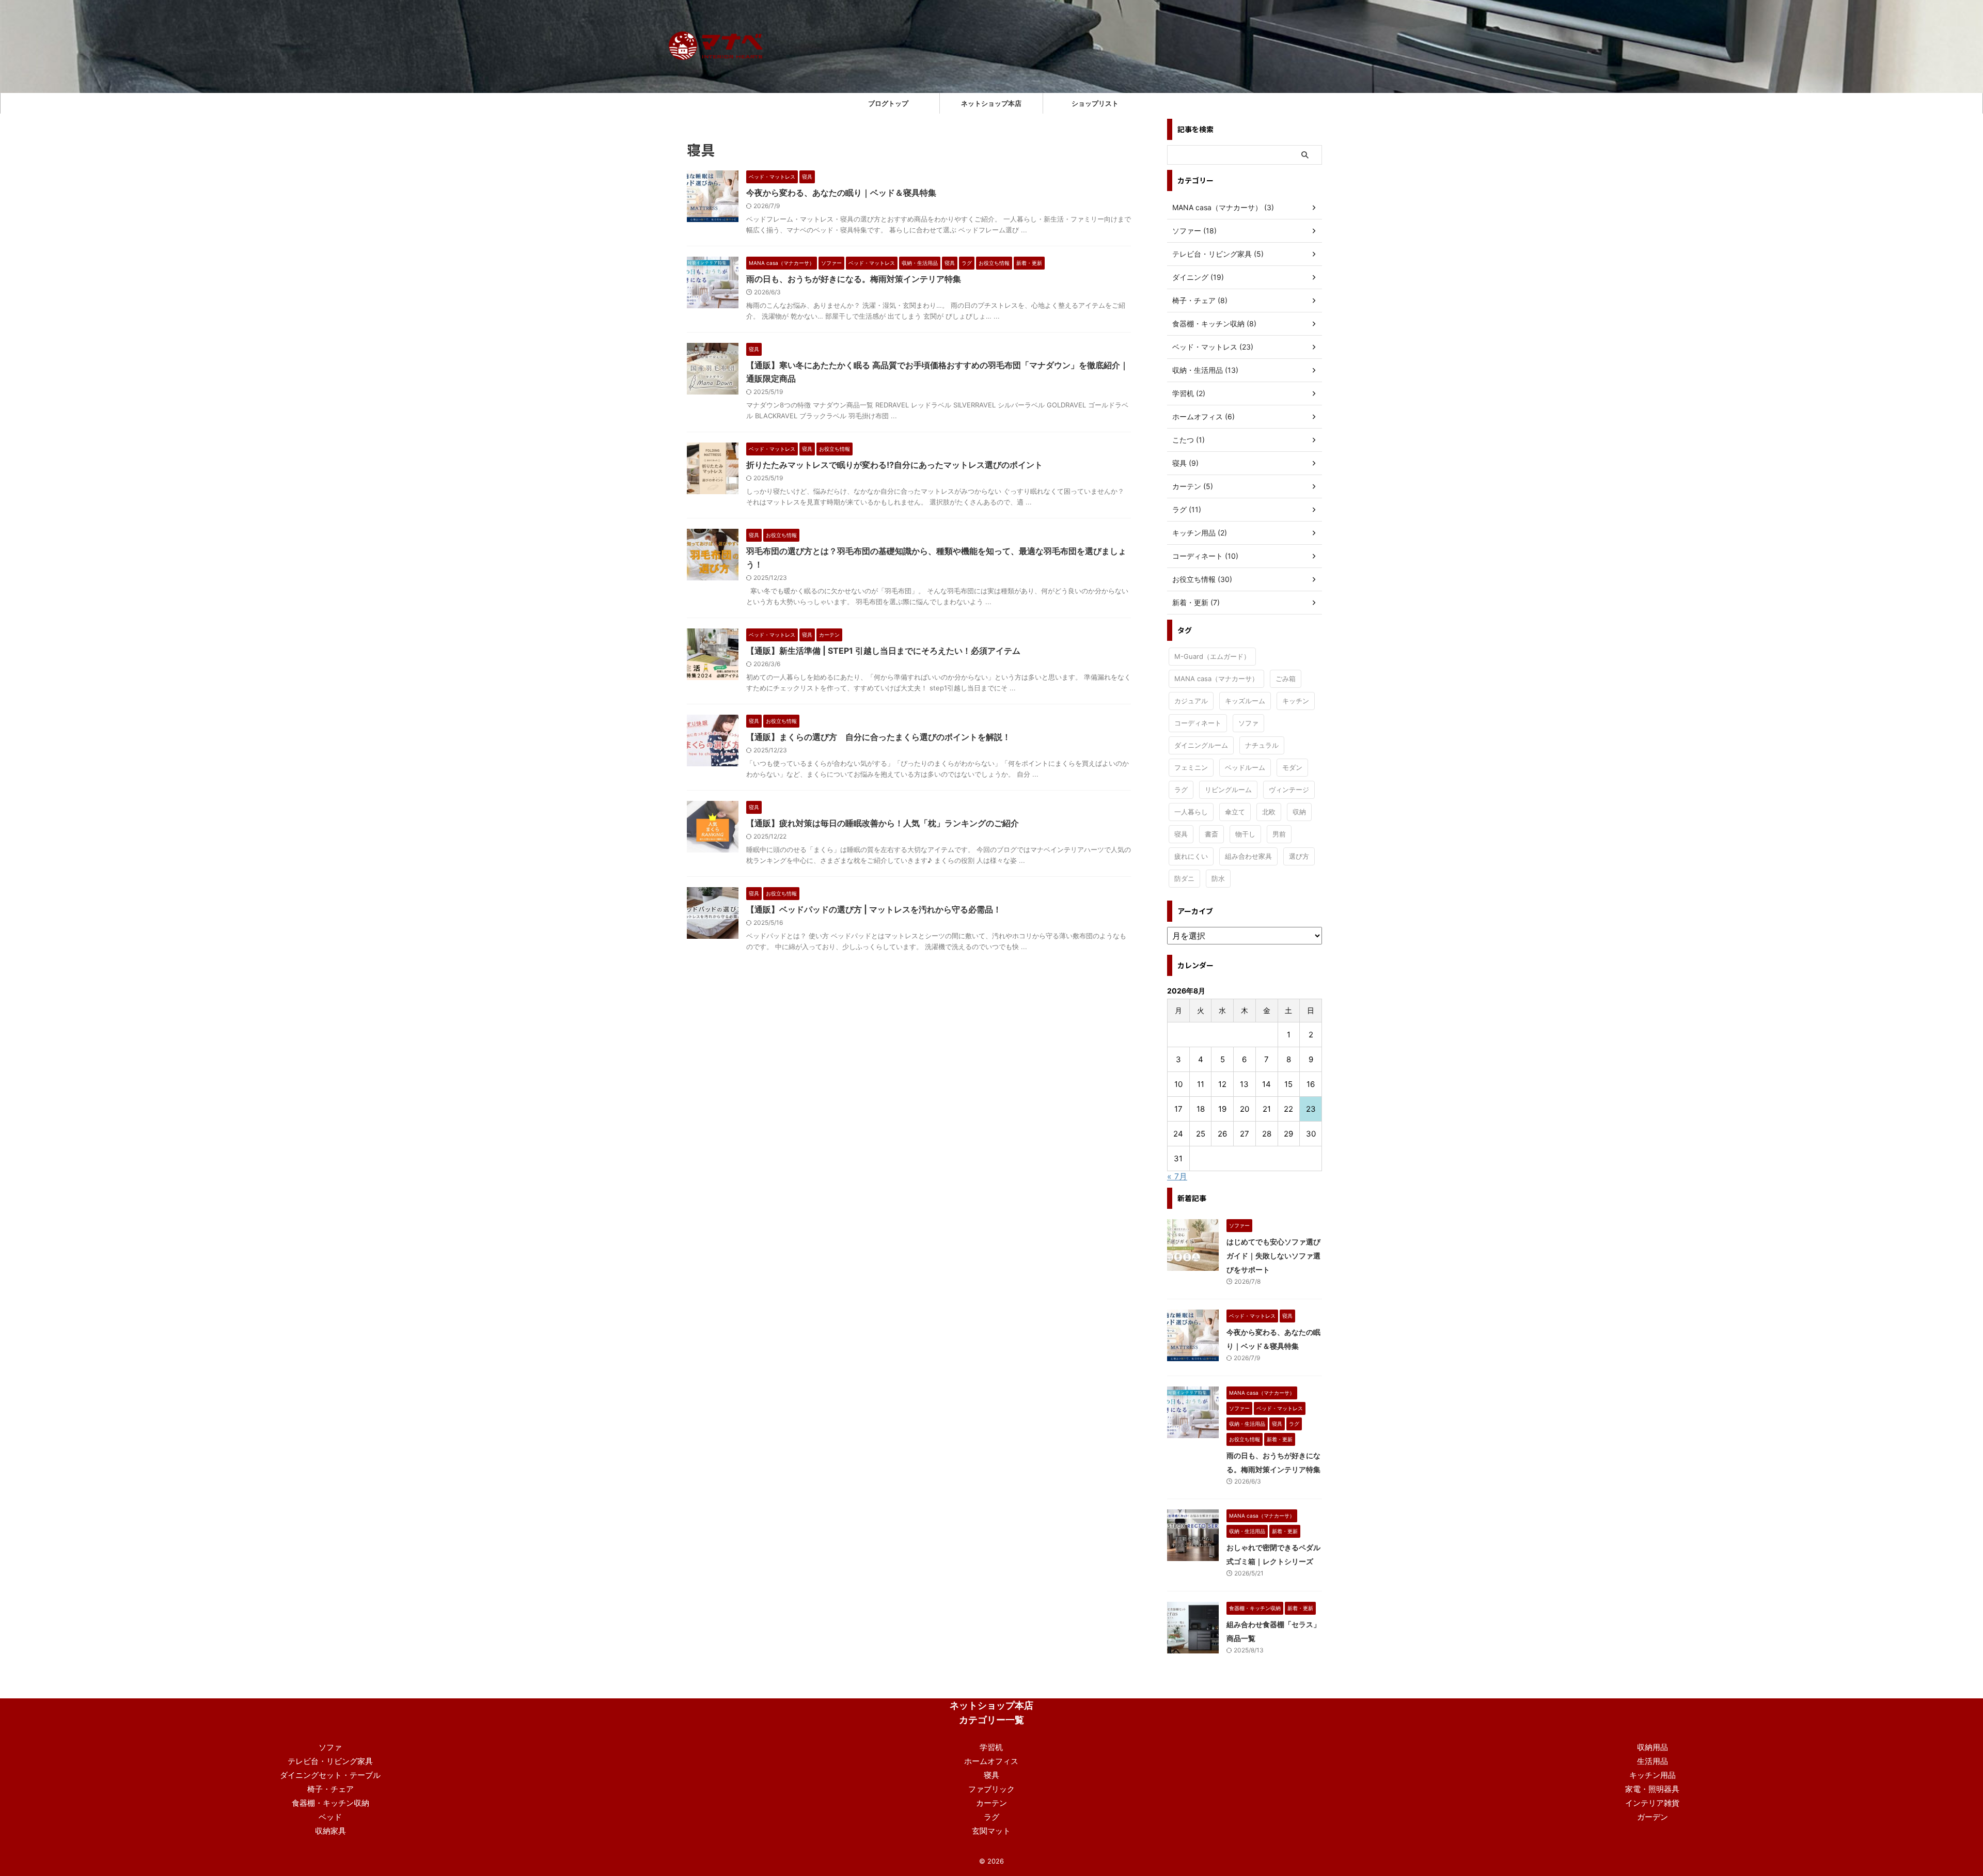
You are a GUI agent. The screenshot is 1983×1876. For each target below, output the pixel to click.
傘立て (1235, 812)
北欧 (1269, 812)
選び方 (1299, 856)
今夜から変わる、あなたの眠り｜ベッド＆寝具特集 (841, 193)
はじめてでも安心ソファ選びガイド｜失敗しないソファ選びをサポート (1273, 1256)
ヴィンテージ (1289, 790)
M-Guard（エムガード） (1212, 656)
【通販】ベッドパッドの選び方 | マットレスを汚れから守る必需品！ (874, 909)
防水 (1218, 878)
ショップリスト (1095, 103)
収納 (1299, 812)
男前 (1279, 834)
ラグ (1181, 790)
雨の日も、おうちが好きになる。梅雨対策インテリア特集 (854, 279)
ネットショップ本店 (991, 103)
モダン (1292, 767)
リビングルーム (1228, 790)
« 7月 (1177, 1176)
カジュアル (1191, 701)
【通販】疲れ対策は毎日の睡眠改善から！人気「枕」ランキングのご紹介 (883, 823)
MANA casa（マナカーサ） (1216, 679)
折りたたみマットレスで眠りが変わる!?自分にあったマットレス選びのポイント (894, 465)
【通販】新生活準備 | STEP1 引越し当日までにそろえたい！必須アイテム (883, 651)
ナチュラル (1262, 745)
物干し (1245, 834)
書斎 (1211, 834)
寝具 (1181, 834)
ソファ (1248, 723)
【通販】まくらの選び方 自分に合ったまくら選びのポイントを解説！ (878, 737)
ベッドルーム (1245, 767)
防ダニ (1184, 878)
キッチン (1296, 701)
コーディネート (1198, 723)
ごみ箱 (1286, 679)
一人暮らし (1191, 812)
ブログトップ (888, 103)
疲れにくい (1191, 856)
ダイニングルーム (1201, 745)
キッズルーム (1245, 701)
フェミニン (1191, 767)
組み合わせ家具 (1248, 856)
